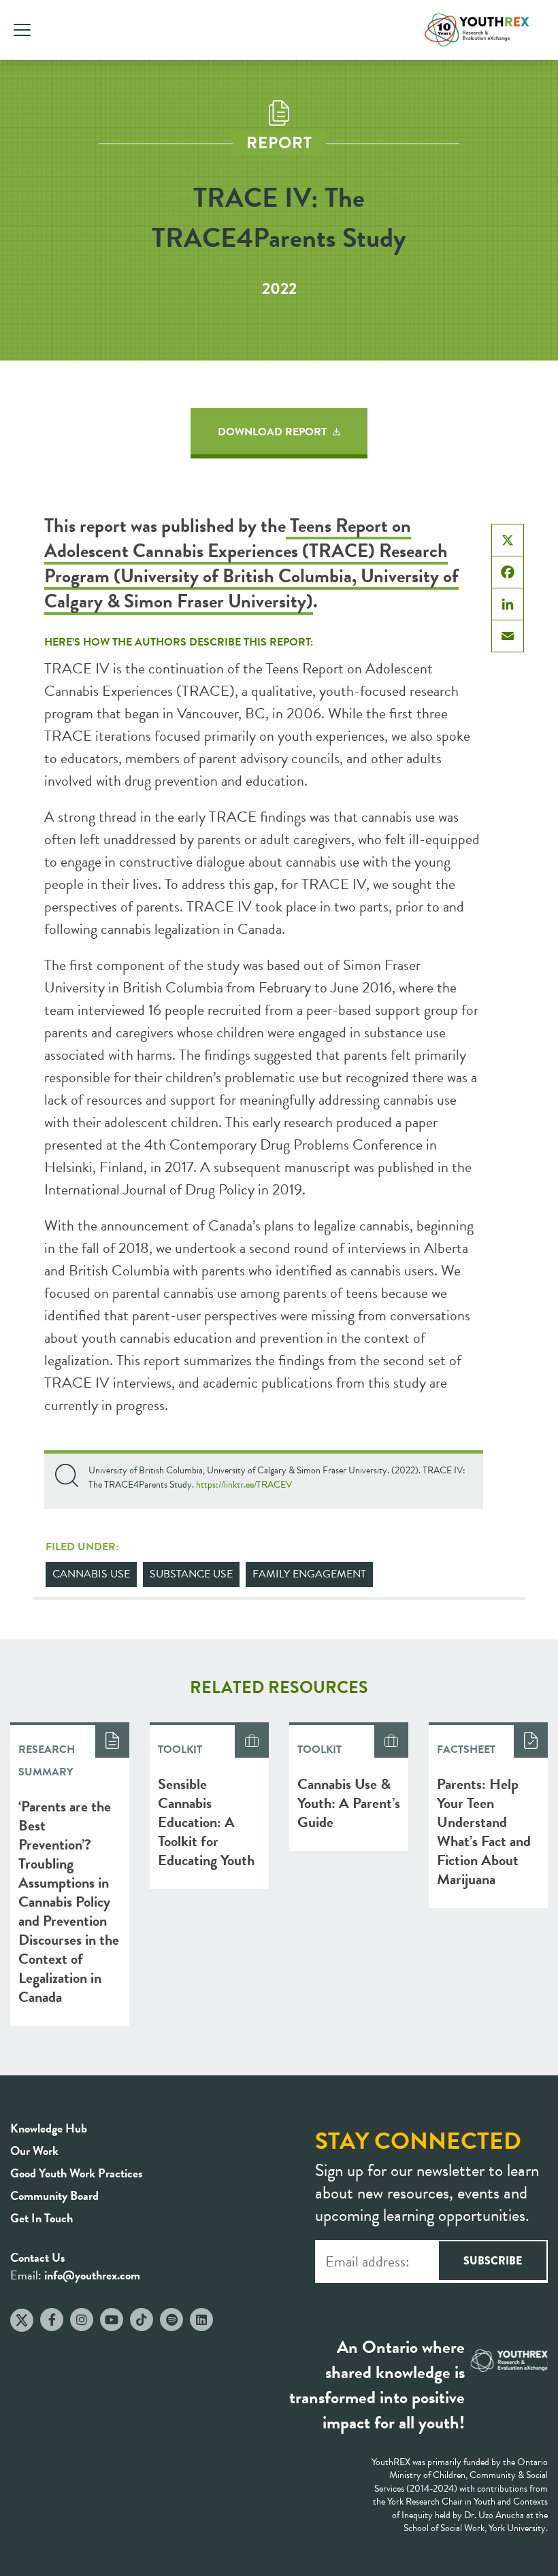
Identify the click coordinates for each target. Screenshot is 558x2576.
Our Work (34, 2151)
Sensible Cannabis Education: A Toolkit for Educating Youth (206, 1822)
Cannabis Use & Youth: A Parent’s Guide (349, 1803)
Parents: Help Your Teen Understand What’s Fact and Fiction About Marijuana (484, 1831)
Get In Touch (42, 2218)
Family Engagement (309, 1574)
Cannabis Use (91, 1574)
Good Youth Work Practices (77, 2173)
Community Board (54, 2195)
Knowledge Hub (49, 2128)
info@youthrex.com (92, 2275)
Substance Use (191, 1574)
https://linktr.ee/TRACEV (244, 1485)
